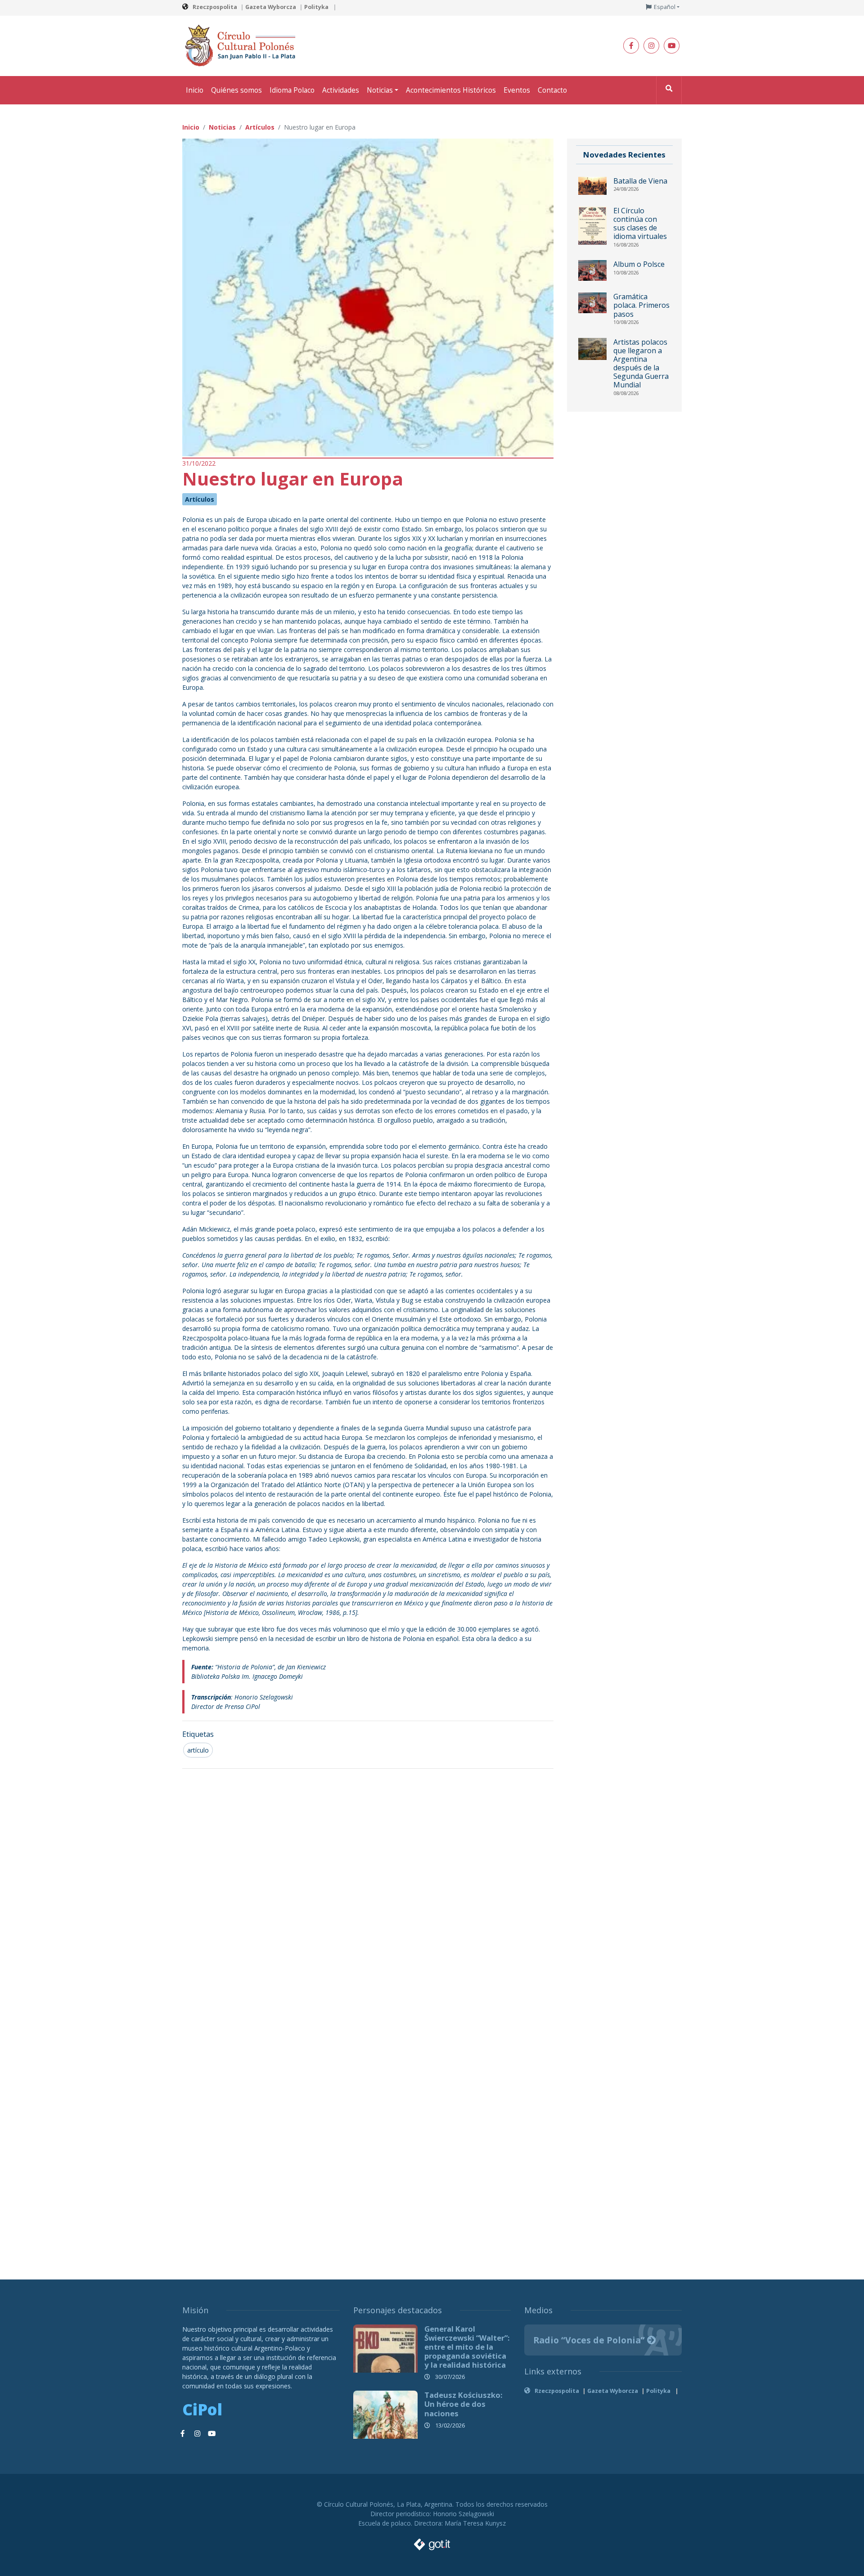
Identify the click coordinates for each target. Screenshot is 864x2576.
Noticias (380, 90)
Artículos (200, 499)
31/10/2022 (199, 463)
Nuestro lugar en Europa (293, 479)
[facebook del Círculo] (631, 46)
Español (665, 7)
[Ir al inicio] (243, 45)
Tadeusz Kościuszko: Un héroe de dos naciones (463, 2404)
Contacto (552, 90)
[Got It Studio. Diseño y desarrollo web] (432, 2542)
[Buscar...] (669, 90)
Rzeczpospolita (215, 7)
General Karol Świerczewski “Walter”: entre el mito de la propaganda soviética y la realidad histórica (467, 2347)
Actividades (341, 90)
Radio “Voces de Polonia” (590, 2340)
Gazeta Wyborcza (271, 7)
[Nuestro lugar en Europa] (368, 297)
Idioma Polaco (292, 90)
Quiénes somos (236, 90)
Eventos (517, 90)
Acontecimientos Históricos (451, 90)
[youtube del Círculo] (672, 46)
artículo (198, 1750)
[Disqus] (368, 1895)
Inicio (195, 90)
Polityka (317, 7)
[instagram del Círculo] (651, 46)
